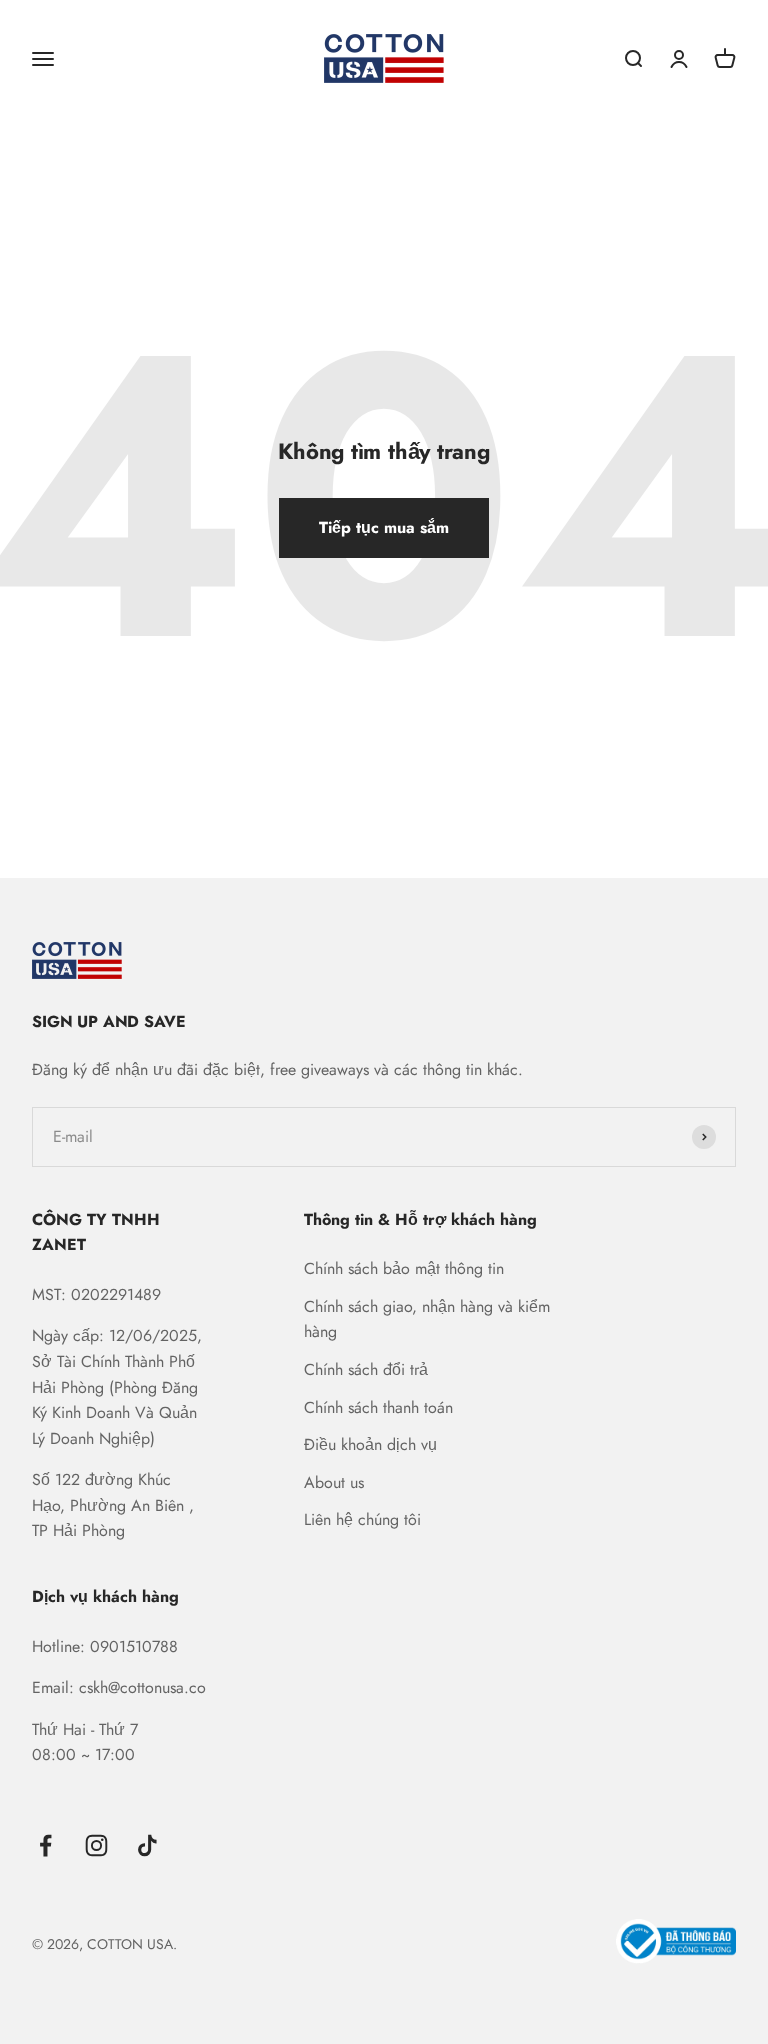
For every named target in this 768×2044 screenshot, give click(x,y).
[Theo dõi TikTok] (147, 1845)
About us (334, 1482)
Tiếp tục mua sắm (384, 527)
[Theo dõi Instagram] (96, 1845)
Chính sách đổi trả (366, 1369)
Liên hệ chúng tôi (362, 1519)
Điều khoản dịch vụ (370, 1444)
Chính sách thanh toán (378, 1407)
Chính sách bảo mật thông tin (404, 1268)
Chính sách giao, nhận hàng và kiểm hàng (427, 1319)
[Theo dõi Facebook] (45, 1845)
